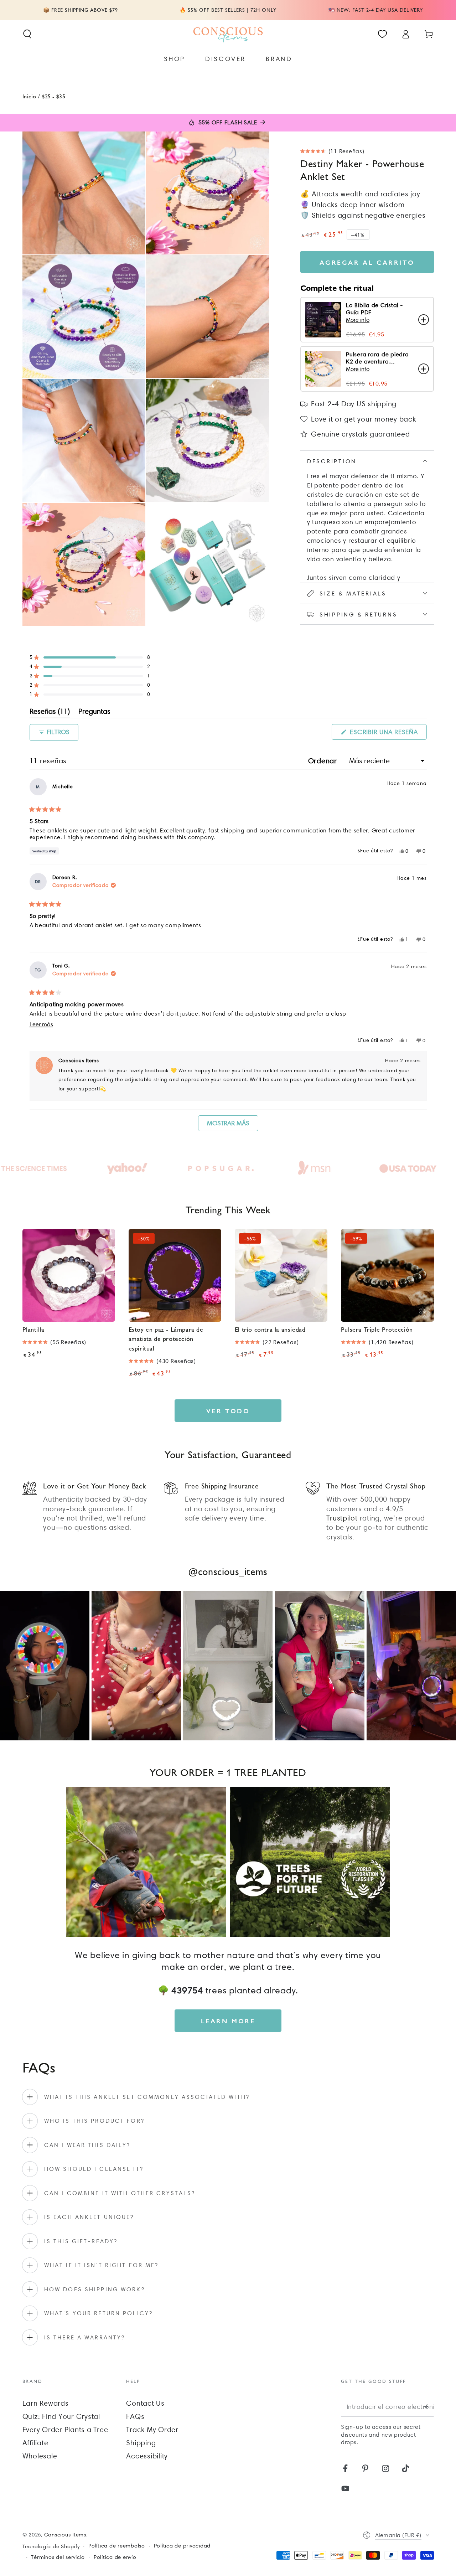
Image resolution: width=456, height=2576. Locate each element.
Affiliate (35, 2443)
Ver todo (228, 1411)
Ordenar (324, 761)
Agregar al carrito (367, 262)
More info (358, 320)
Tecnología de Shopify (51, 2546)
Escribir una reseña (387, 734)
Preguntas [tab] (94, 713)
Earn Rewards (46, 2403)
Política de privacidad (182, 2546)
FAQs (135, 2416)
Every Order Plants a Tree (65, 2430)
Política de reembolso (117, 2546)
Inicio (30, 96)
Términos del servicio (58, 2557)
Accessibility (147, 2456)
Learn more (228, 2021)
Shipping (141, 2443)
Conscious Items (65, 2535)
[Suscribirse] (429, 2406)
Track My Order (152, 2430)
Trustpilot (342, 1518)
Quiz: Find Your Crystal (61, 2416)
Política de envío (115, 2557)
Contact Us (145, 2403)
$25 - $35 (53, 96)
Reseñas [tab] (50, 713)
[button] (27, 34)
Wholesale (40, 2456)
